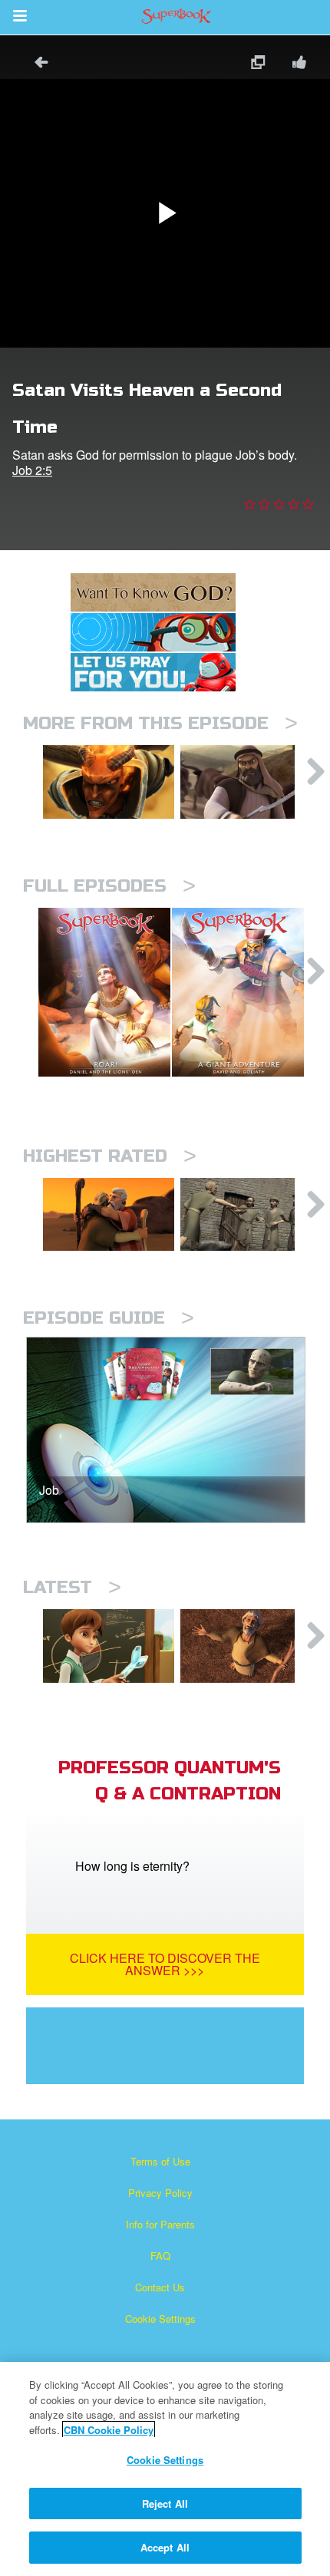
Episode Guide (109, 1318)
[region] (165, 2469)
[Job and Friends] (246, 1215)
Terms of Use (160, 2161)
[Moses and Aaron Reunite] (109, 1215)
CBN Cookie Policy (109, 2430)
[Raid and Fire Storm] (246, 782)
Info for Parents (160, 2224)
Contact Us (160, 2287)
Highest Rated (110, 1156)
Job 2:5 (32, 470)
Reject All (165, 2503)
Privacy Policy (160, 2193)
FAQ (160, 2256)
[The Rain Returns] (246, 1646)
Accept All (165, 2547)
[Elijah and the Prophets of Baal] (109, 1646)
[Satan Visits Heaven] (109, 782)
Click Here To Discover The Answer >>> (165, 1964)
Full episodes (109, 886)
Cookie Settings (160, 2319)
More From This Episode (160, 723)
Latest (72, 1587)
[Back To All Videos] (36, 64)
